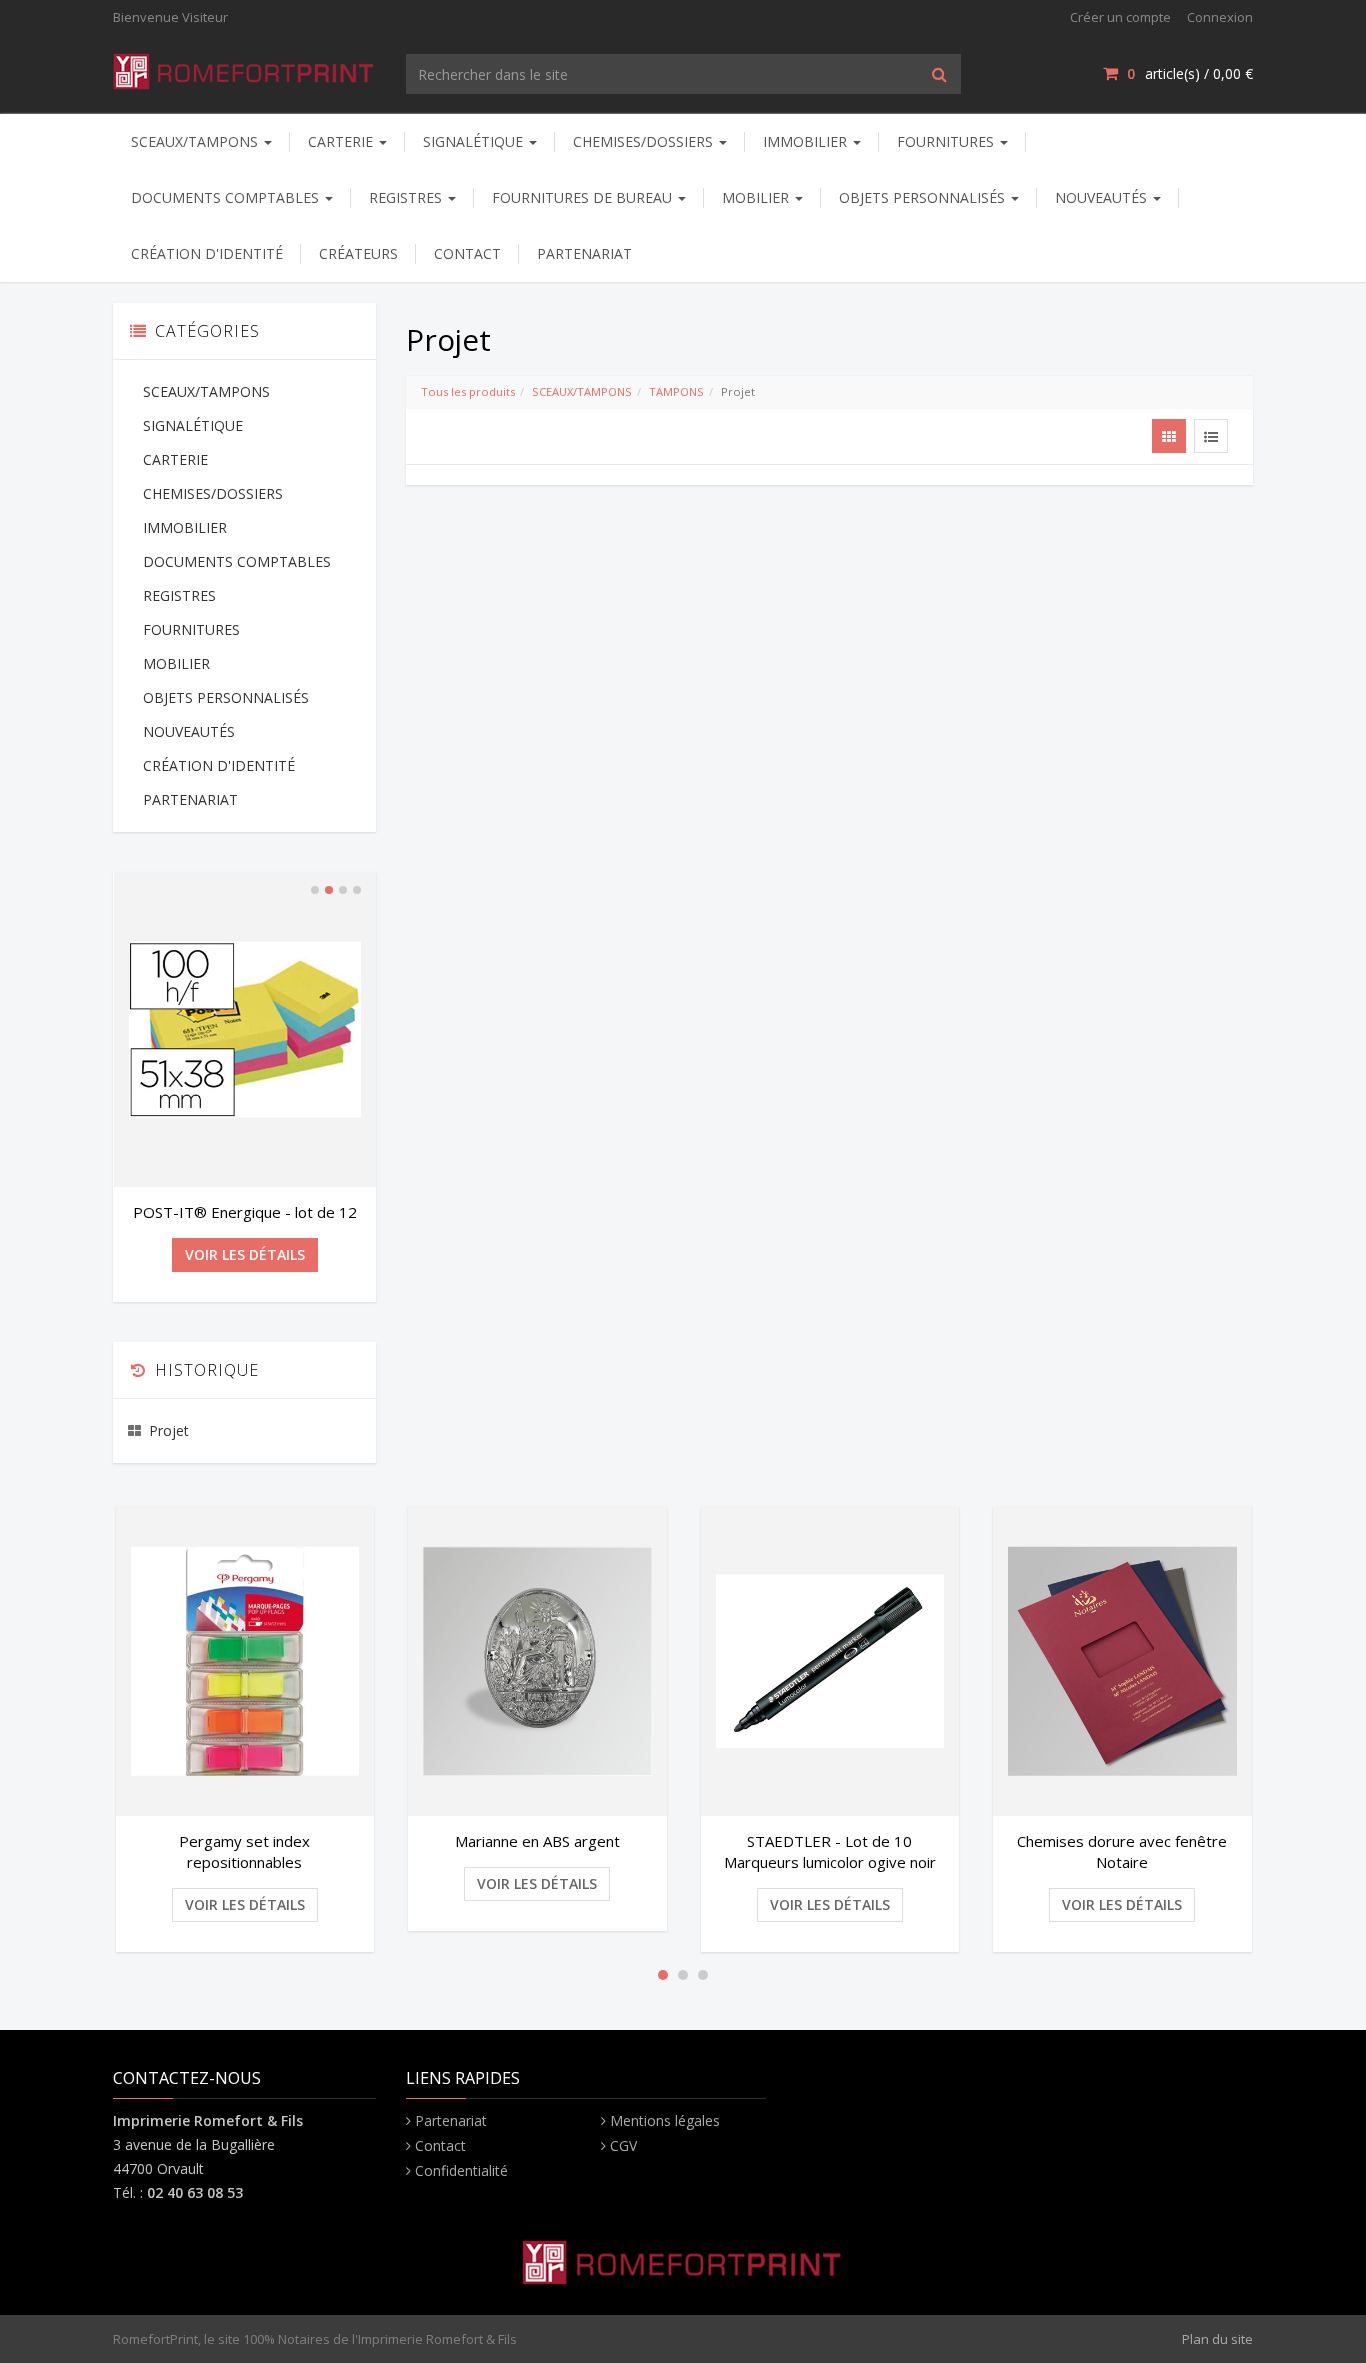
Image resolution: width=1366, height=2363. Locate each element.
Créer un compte (1120, 17)
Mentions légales (665, 2120)
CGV (623, 2145)
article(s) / (1190, 73)
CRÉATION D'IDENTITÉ (207, 253)
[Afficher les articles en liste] (1211, 436)
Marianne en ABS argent (537, 1841)
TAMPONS (676, 391)
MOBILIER (757, 197)
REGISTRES (407, 197)
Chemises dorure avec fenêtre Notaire (1122, 1851)
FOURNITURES (947, 141)
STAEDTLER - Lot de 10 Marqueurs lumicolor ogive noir (830, 1851)
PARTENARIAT (584, 253)
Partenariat (451, 2120)
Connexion (1220, 17)
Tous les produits (468, 391)
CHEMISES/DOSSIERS (645, 141)
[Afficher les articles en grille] (1169, 436)
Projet (169, 1430)
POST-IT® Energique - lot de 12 (245, 1212)
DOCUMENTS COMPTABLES (227, 197)
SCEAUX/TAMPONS (196, 141)
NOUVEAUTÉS (1103, 197)
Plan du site (1217, 2339)
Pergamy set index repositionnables (244, 1851)
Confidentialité (461, 2170)
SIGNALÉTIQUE (475, 141)
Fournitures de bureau (584, 197)
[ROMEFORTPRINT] (244, 67)
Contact (440, 2145)
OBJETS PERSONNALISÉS (924, 197)
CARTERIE (342, 141)
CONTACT (467, 253)
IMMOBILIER (807, 141)
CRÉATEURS (358, 253)
